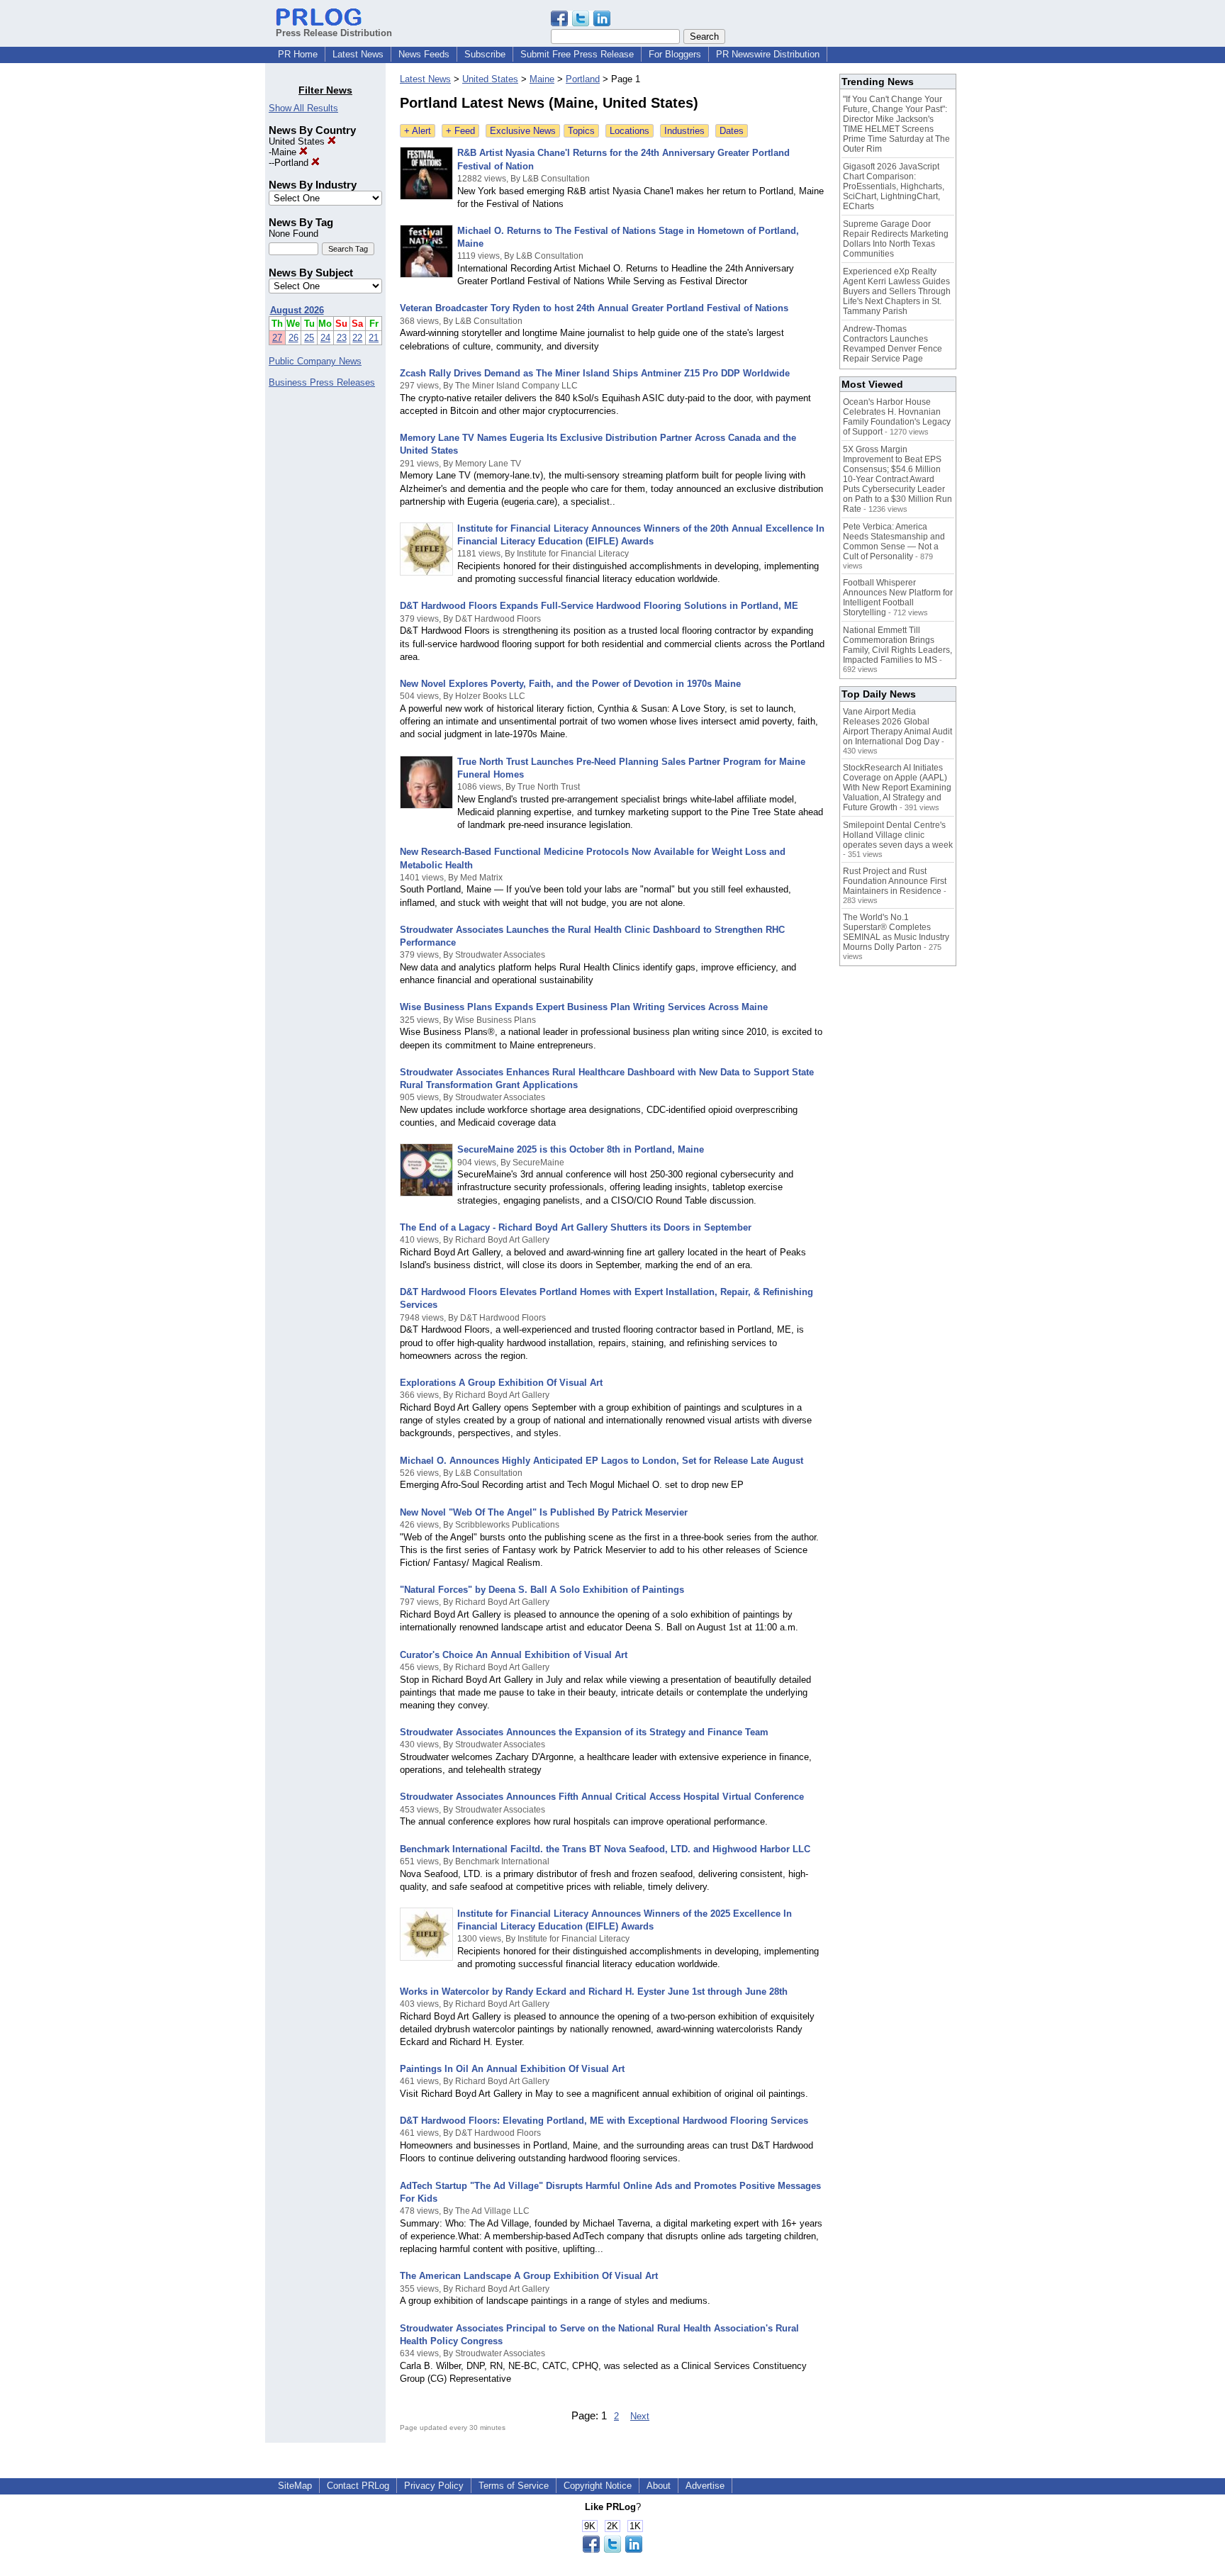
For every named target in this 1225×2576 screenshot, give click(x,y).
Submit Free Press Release (577, 54)
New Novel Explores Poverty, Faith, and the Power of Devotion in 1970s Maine (570, 684)
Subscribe (485, 54)
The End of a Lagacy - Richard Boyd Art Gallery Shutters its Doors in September (576, 1227)
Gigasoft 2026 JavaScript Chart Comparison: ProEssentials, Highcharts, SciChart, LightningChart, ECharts (894, 186)
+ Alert (418, 131)
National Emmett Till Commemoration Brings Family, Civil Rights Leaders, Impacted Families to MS (897, 645)
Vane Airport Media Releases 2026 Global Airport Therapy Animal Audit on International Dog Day (897, 727)
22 (357, 338)
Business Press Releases (322, 382)
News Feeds (424, 54)
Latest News (358, 54)
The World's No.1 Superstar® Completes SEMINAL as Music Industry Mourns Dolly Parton (896, 932)
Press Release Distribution (334, 33)
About (659, 2486)
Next (640, 2416)
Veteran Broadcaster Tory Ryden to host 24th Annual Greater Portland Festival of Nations (594, 308)
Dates (732, 131)
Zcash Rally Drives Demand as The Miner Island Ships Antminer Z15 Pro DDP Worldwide (595, 373)
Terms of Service (514, 2486)
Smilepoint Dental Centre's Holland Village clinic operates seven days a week (898, 835)
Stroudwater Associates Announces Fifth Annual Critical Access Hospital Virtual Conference (602, 1797)
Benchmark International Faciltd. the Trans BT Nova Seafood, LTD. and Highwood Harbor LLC (605, 1849)
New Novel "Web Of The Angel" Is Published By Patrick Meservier (544, 1512)
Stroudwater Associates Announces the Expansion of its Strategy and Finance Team (584, 1732)
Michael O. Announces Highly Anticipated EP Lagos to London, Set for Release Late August (602, 1461)
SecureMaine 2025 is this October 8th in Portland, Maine (581, 1149)
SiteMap (295, 2486)
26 (293, 338)
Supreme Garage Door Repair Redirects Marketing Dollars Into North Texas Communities (896, 239)
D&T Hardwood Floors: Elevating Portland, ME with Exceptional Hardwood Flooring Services (604, 2121)
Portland (293, 163)
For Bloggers (675, 54)
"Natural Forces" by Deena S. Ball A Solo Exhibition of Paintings (542, 1590)
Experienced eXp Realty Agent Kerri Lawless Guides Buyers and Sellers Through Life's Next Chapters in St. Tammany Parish (897, 291)
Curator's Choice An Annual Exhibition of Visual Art (514, 1655)
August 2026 (297, 310)
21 (374, 338)
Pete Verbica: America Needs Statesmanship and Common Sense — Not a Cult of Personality (894, 542)
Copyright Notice (598, 2486)
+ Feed (460, 131)
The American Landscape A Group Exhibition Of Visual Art (529, 2276)
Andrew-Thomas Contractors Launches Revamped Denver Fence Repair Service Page (893, 344)
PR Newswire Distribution (768, 54)
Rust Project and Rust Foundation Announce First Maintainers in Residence (895, 881)
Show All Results (303, 108)
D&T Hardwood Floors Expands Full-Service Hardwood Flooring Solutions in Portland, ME (599, 606)
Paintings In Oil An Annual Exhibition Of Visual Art (512, 2069)
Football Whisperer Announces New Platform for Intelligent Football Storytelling (898, 598)
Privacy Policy (434, 2486)
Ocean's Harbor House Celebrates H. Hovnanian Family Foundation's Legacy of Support (897, 417)
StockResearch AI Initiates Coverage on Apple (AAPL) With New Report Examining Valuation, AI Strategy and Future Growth (897, 788)
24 (325, 338)
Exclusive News (523, 131)
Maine (285, 152)
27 (277, 338)
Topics (581, 131)
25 (309, 338)
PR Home (298, 54)
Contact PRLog (358, 2486)
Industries (684, 131)
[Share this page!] (581, 23)
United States (298, 141)
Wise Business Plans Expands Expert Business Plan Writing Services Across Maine (584, 1007)
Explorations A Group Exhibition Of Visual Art (501, 1383)
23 (342, 338)
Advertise (705, 2486)
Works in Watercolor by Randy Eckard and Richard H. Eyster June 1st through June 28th (594, 1992)
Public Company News (315, 361)
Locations (630, 131)
